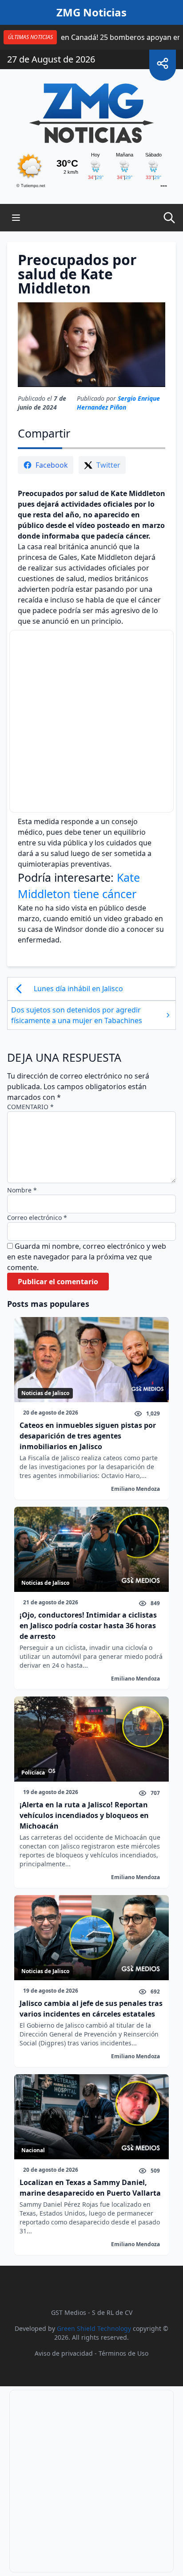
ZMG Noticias (91, 12)
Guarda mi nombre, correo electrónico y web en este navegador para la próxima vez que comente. (87, 1257)
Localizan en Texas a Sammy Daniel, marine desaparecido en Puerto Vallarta (90, 2188)
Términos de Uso (123, 2353)
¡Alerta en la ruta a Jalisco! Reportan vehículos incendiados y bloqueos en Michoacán (84, 1815)
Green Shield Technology (94, 2328)
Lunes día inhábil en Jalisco (79, 989)
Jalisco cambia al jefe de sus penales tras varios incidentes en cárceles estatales (91, 2009)
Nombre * (22, 1190)
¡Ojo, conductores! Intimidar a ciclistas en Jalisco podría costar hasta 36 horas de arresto (88, 1626)
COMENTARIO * (30, 1107)
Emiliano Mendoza (135, 1489)
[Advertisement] (92, 721)
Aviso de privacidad (64, 2353)
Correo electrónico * (37, 1218)
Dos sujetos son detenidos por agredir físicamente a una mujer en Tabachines (77, 1015)
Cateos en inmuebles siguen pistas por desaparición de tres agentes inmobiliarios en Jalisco (88, 1436)
